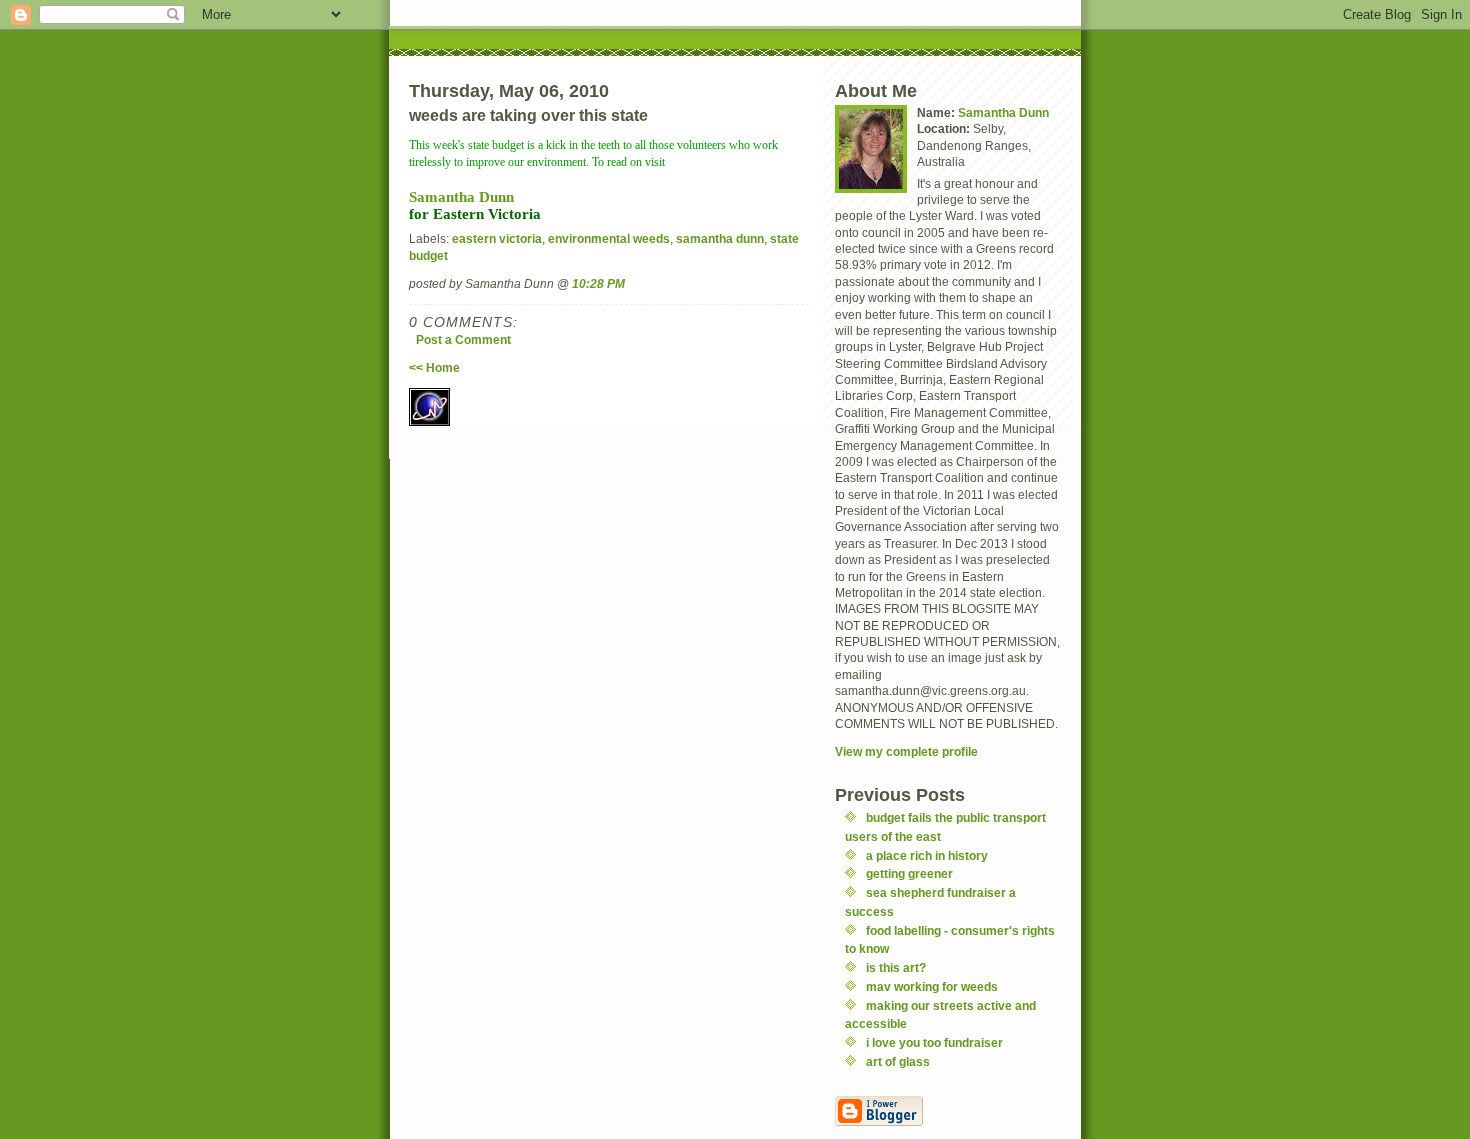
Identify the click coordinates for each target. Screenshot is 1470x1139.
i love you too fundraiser (934, 1042)
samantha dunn (720, 238)
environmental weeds (609, 238)
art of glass (898, 1061)
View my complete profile (906, 751)
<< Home (434, 367)
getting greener (909, 873)
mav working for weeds (932, 986)
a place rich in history (927, 855)
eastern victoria (497, 238)
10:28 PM (598, 283)
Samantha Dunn (461, 196)
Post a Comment (463, 339)
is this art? (896, 967)
